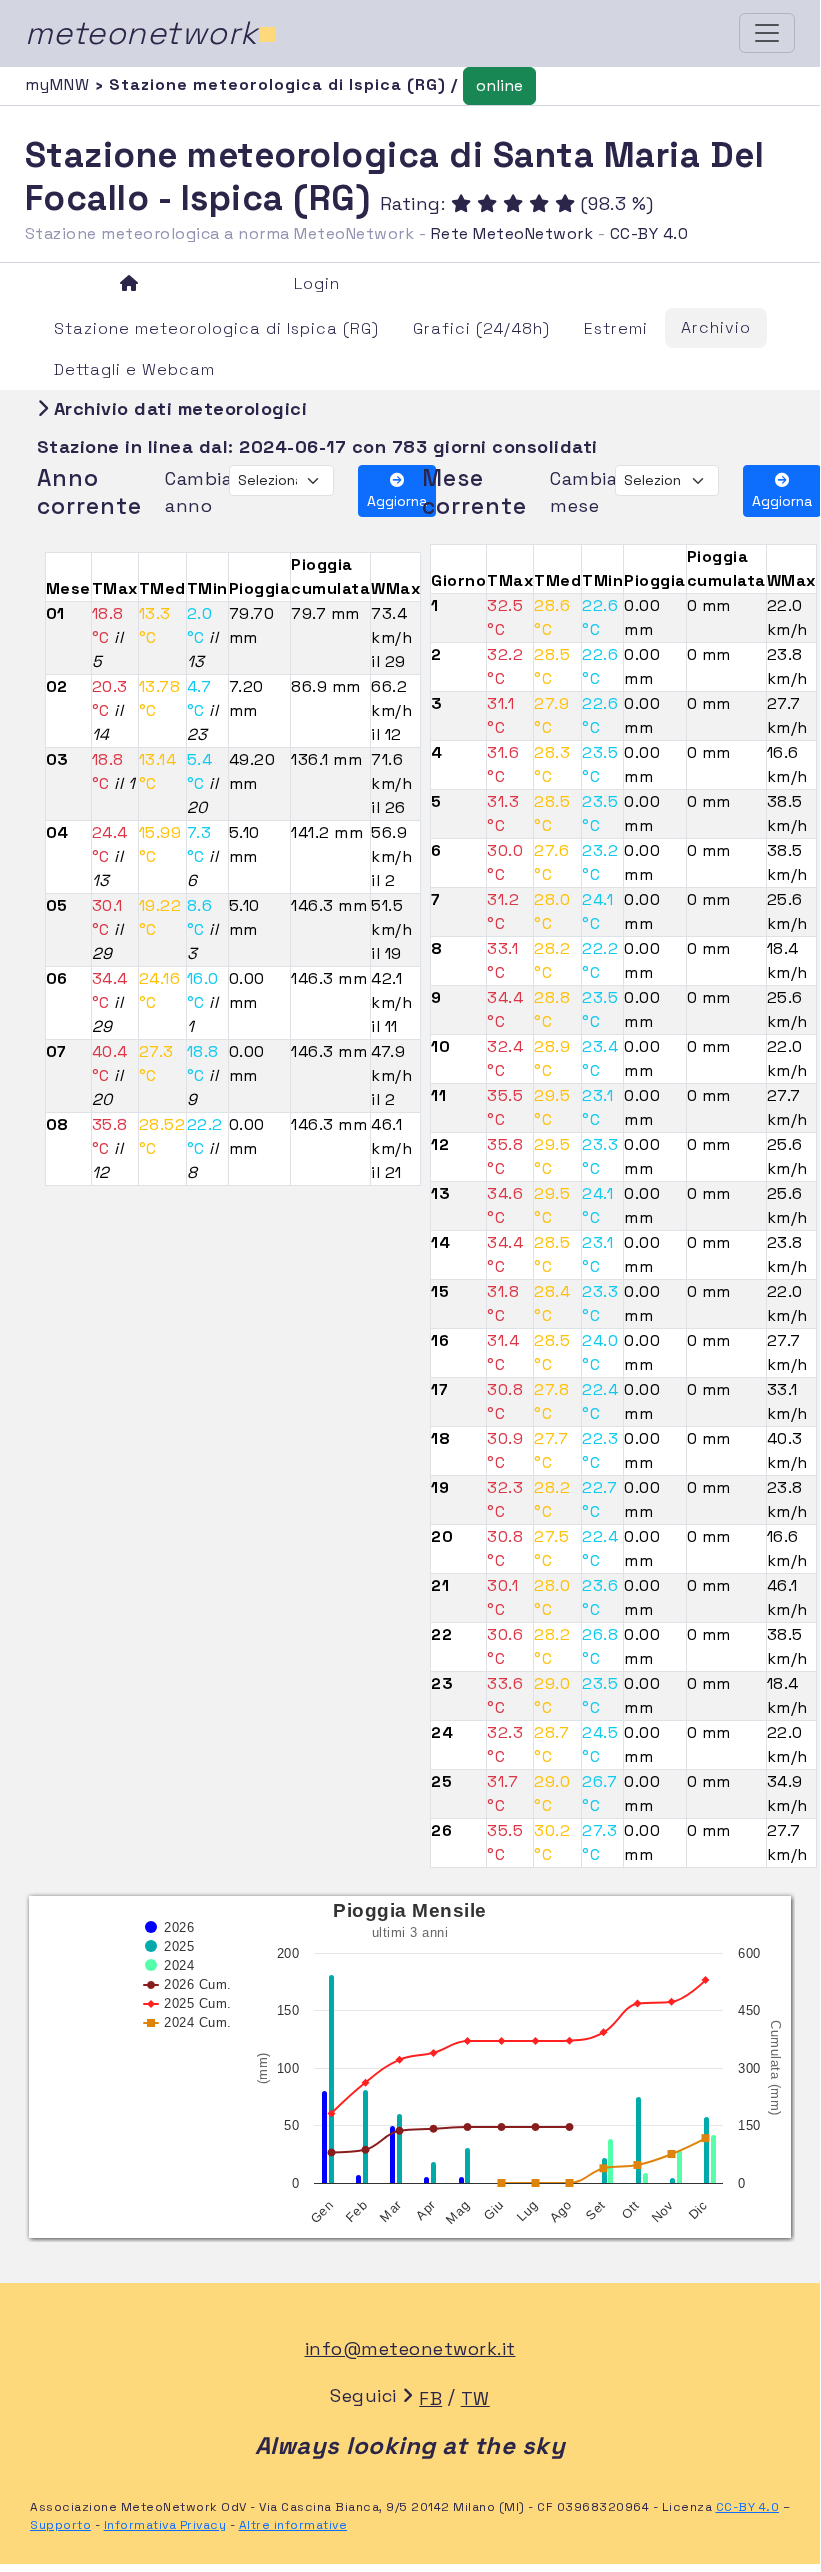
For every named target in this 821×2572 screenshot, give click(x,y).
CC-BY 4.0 (649, 233)
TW (475, 2398)
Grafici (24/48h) (481, 328)
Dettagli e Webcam (134, 369)
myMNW (60, 84)
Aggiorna (397, 501)
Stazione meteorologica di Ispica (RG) (216, 328)
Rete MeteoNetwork (512, 233)
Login (317, 283)
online (499, 85)
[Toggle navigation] (767, 33)
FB (430, 2398)
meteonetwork (151, 33)
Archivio (716, 327)
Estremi (616, 328)
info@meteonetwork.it (410, 2348)
